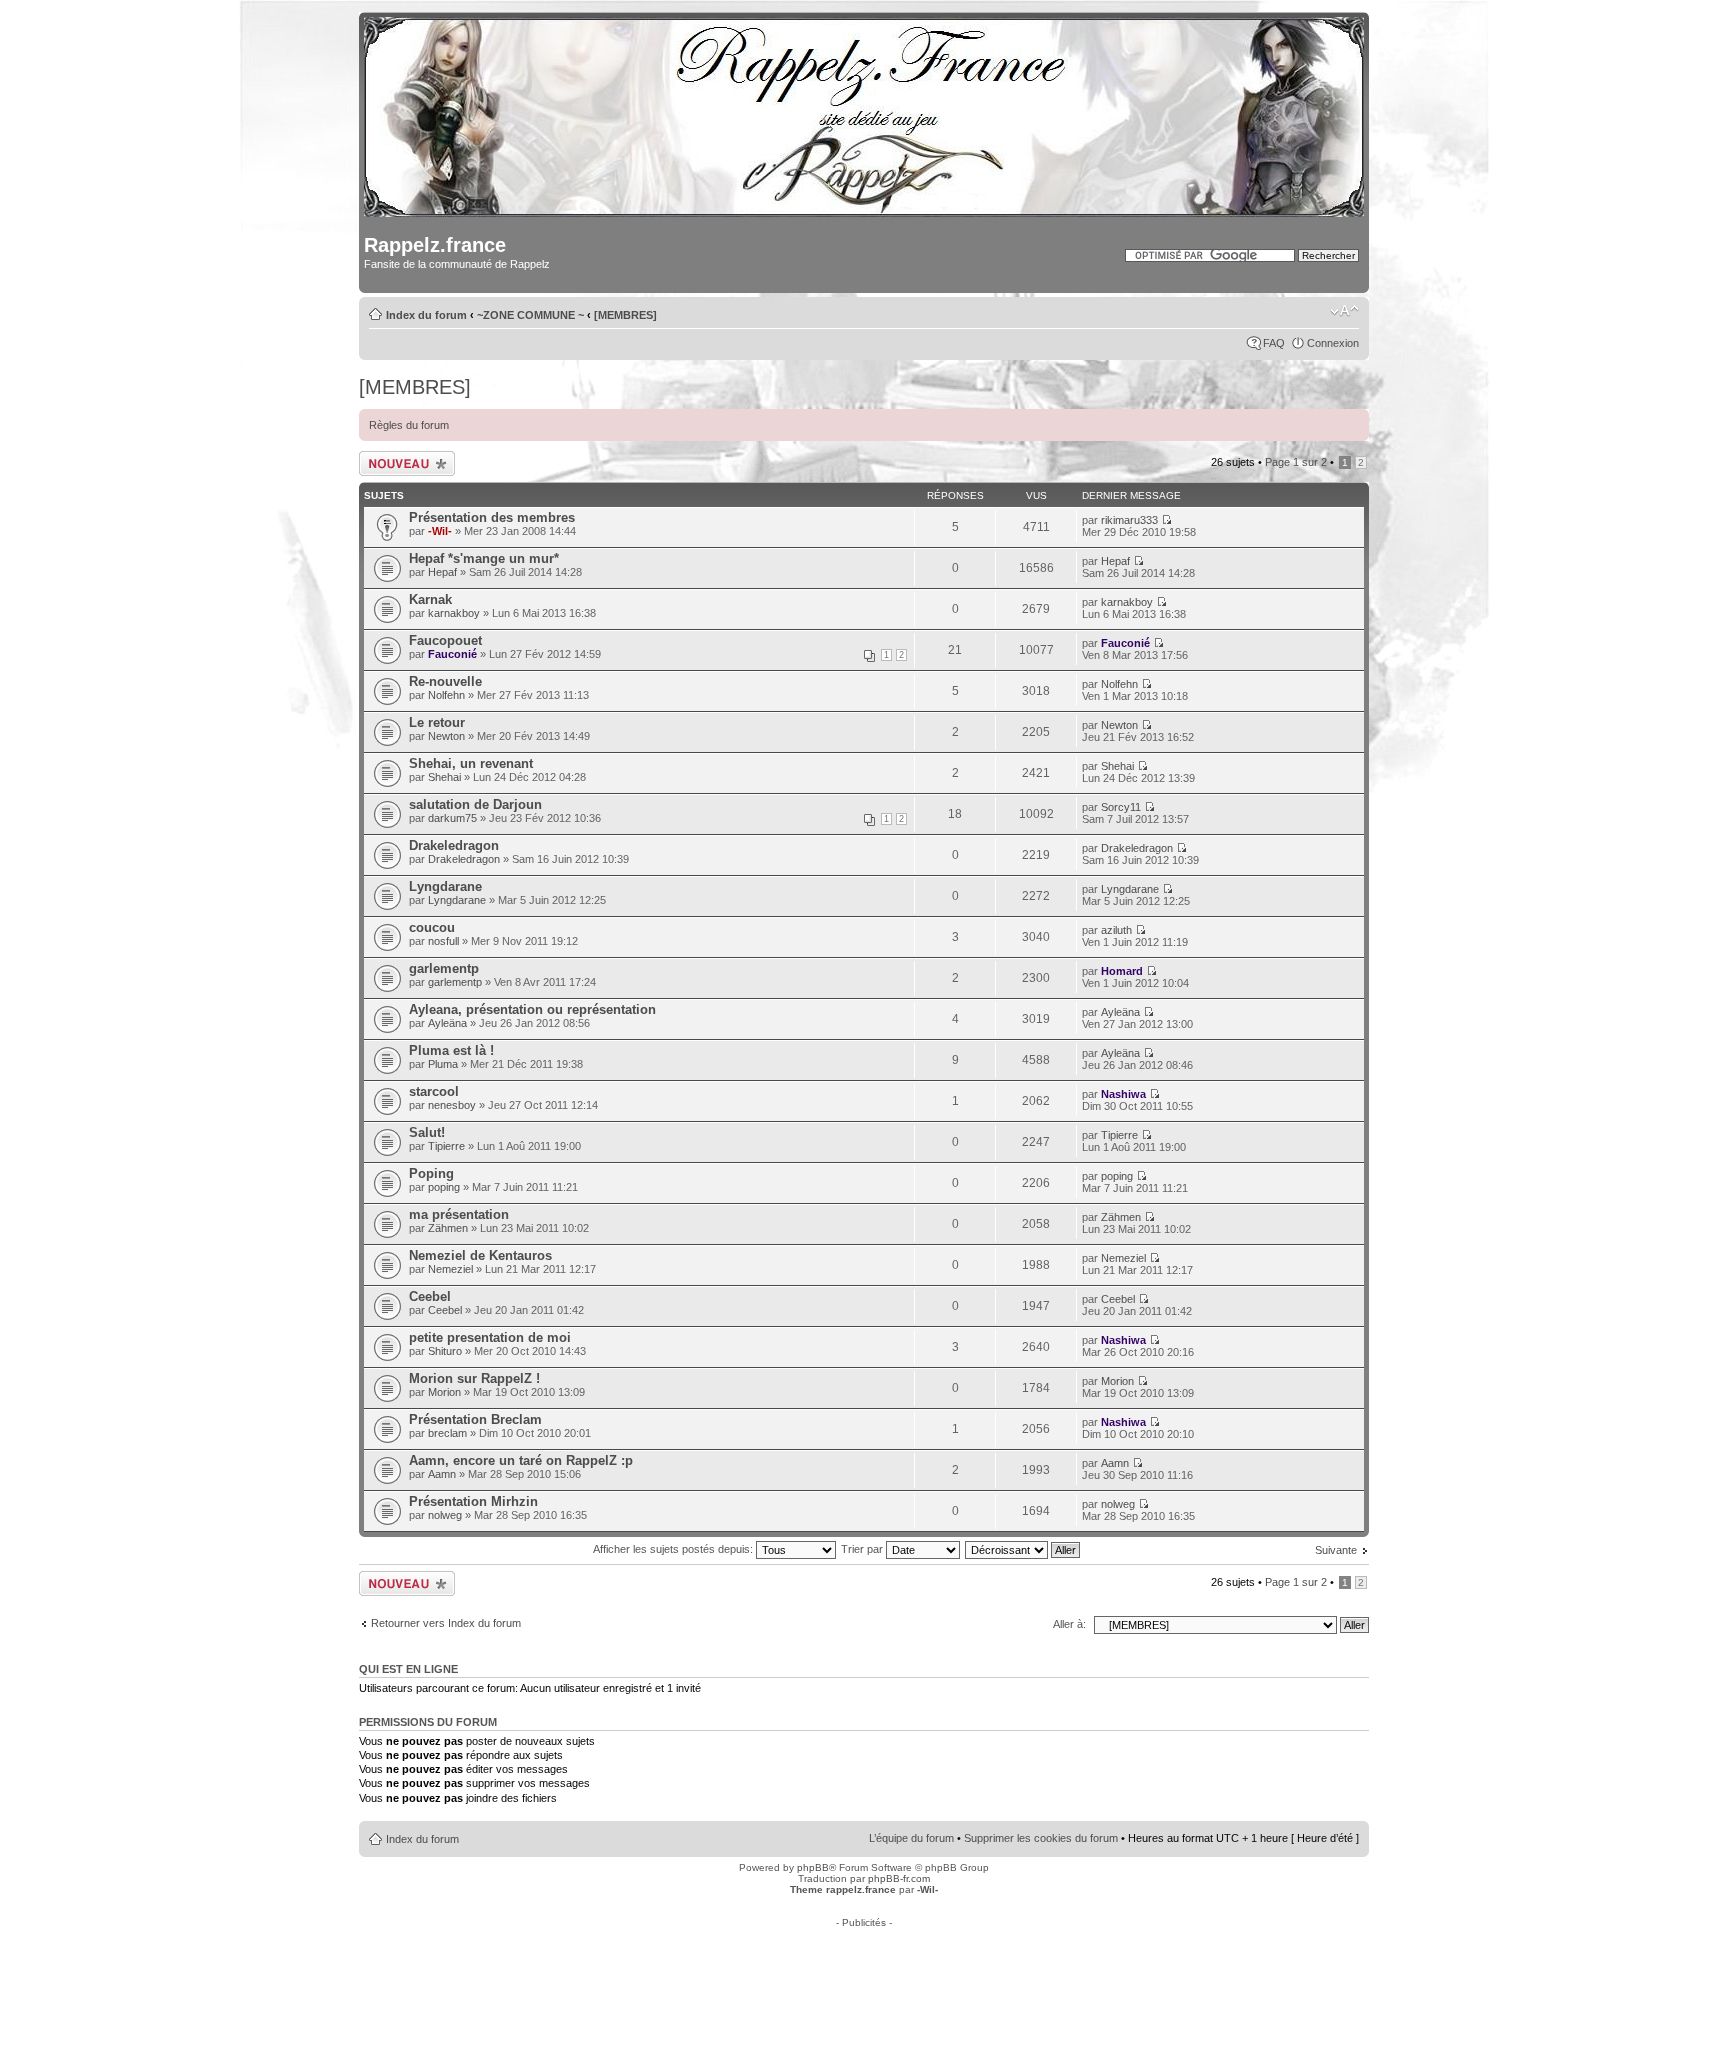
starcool (434, 1091)
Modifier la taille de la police (1344, 311)
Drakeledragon (454, 845)
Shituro (445, 1351)
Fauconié (452, 654)
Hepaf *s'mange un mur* (484, 558)
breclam (447, 1433)
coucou (432, 927)
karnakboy (454, 613)
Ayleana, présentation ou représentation (532, 1009)
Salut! (427, 1132)
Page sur (1296, 462)
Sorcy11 (1121, 807)
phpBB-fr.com (899, 1878)
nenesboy (452, 1105)
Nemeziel (450, 1269)
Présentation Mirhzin (473, 1501)
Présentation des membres (492, 517)
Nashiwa (1123, 1094)
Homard (1122, 971)
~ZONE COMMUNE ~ (530, 315)
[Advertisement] (864, 1973)
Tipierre (446, 1146)
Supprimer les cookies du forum (1041, 1838)
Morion (444, 1392)
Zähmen (448, 1228)
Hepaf (442, 572)
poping (444, 1187)
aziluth (1116, 930)
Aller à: (1069, 1624)
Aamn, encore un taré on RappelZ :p (521, 1460)
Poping (431, 1173)
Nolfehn (446, 695)
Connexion (1333, 343)
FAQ (1274, 343)
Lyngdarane (445, 886)
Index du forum (426, 315)
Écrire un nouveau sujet (403, 463)
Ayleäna (447, 1023)
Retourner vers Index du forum (446, 1623)
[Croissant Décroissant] (1023, 1549)
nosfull (443, 941)
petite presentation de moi (490, 1337)
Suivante (1336, 1550)
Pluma (443, 1064)
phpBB (813, 1867)
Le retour (437, 722)
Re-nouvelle (445, 681)
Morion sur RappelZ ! (474, 1378)
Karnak (430, 599)
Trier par (863, 1549)
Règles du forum (409, 425)
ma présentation (459, 1214)
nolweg (445, 1515)
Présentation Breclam (475, 1419)
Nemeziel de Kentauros (480, 1255)
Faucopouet (445, 640)
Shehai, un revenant (471, 763)
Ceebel (430, 1296)
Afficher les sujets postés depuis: (674, 1549)
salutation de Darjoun (475, 804)
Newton (446, 736)
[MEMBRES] (625, 315)
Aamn (442, 1474)
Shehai (444, 777)
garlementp (444, 968)
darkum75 (452, 818)
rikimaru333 (1129, 520)
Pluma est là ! (451, 1050)
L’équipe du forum (911, 1838)
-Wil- (440, 531)
